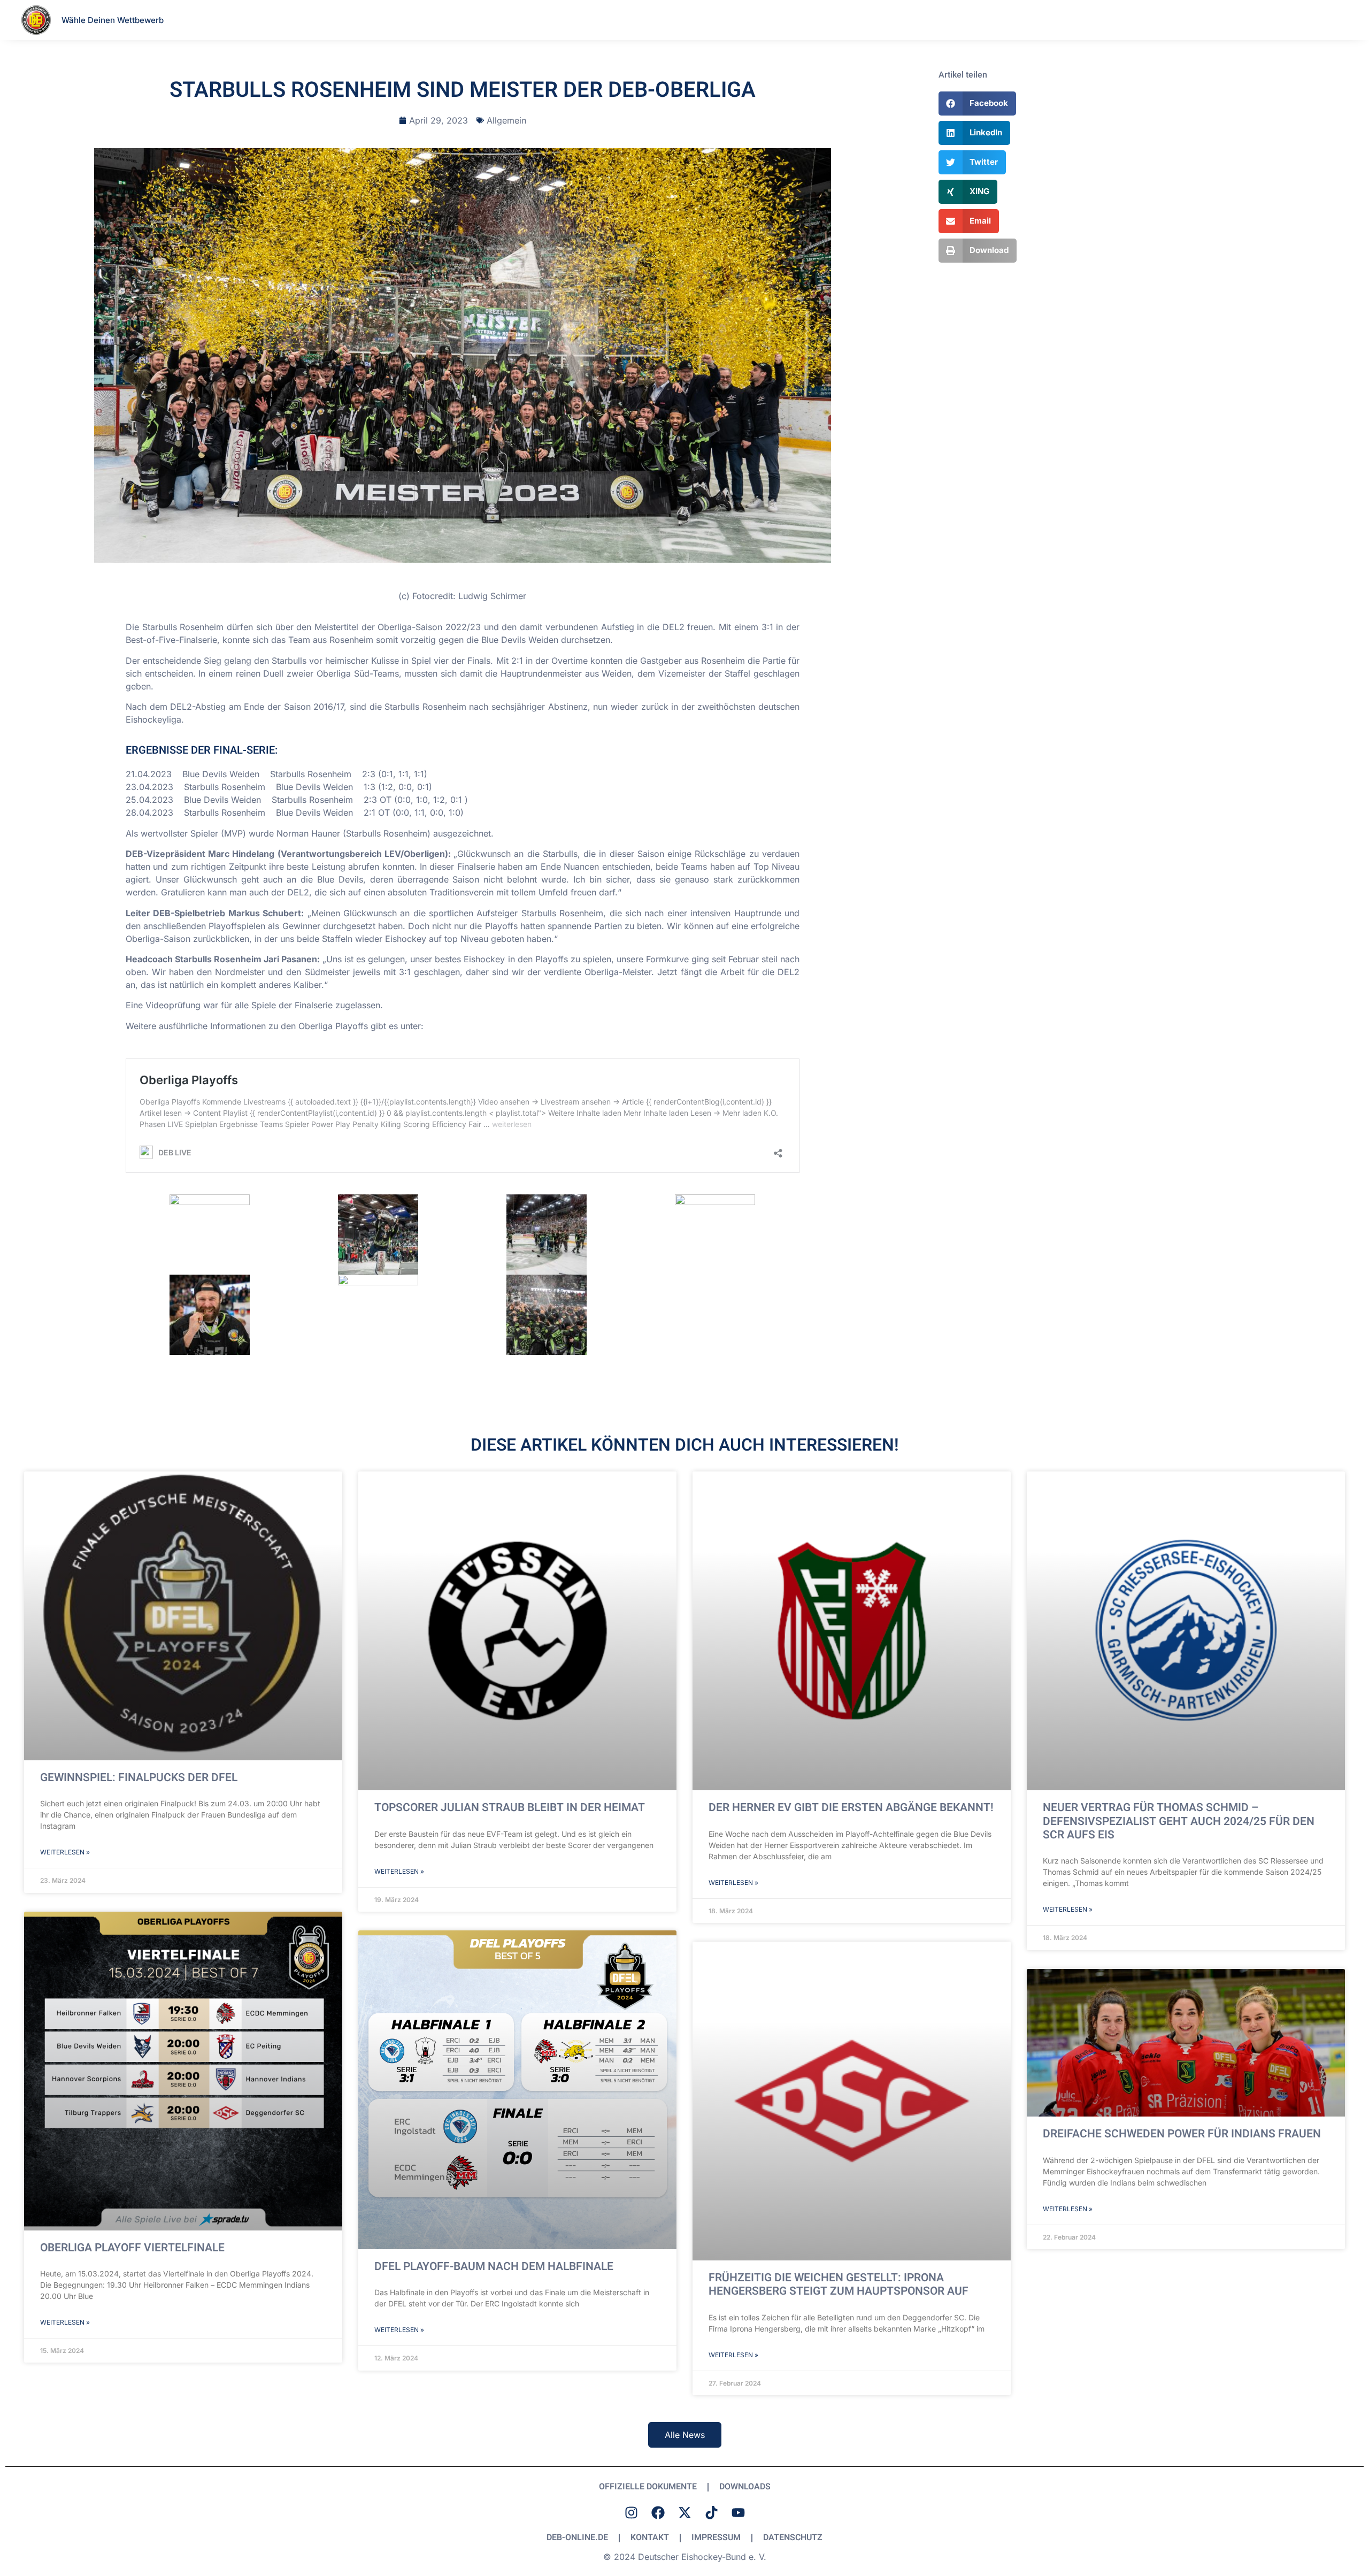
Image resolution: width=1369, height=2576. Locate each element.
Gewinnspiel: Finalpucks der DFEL (139, 1778)
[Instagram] (631, 2512)
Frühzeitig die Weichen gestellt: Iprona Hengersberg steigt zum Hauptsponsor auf (839, 2284)
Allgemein (506, 120)
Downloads (745, 2487)
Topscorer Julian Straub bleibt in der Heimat (510, 1808)
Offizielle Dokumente (648, 2487)
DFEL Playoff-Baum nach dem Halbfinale (494, 2267)
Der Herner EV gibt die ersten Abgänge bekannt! (851, 1808)
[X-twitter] (684, 2512)
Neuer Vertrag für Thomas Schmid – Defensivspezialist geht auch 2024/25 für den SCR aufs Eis (1179, 1821)
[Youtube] (738, 2512)
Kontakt (650, 2537)
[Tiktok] (711, 2512)
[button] (978, 103)
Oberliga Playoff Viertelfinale (132, 2248)
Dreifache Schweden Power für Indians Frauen (1182, 2134)
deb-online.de (577, 2537)
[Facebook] (658, 2512)
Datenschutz (793, 2537)
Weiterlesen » (65, 1852)
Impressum (716, 2537)
